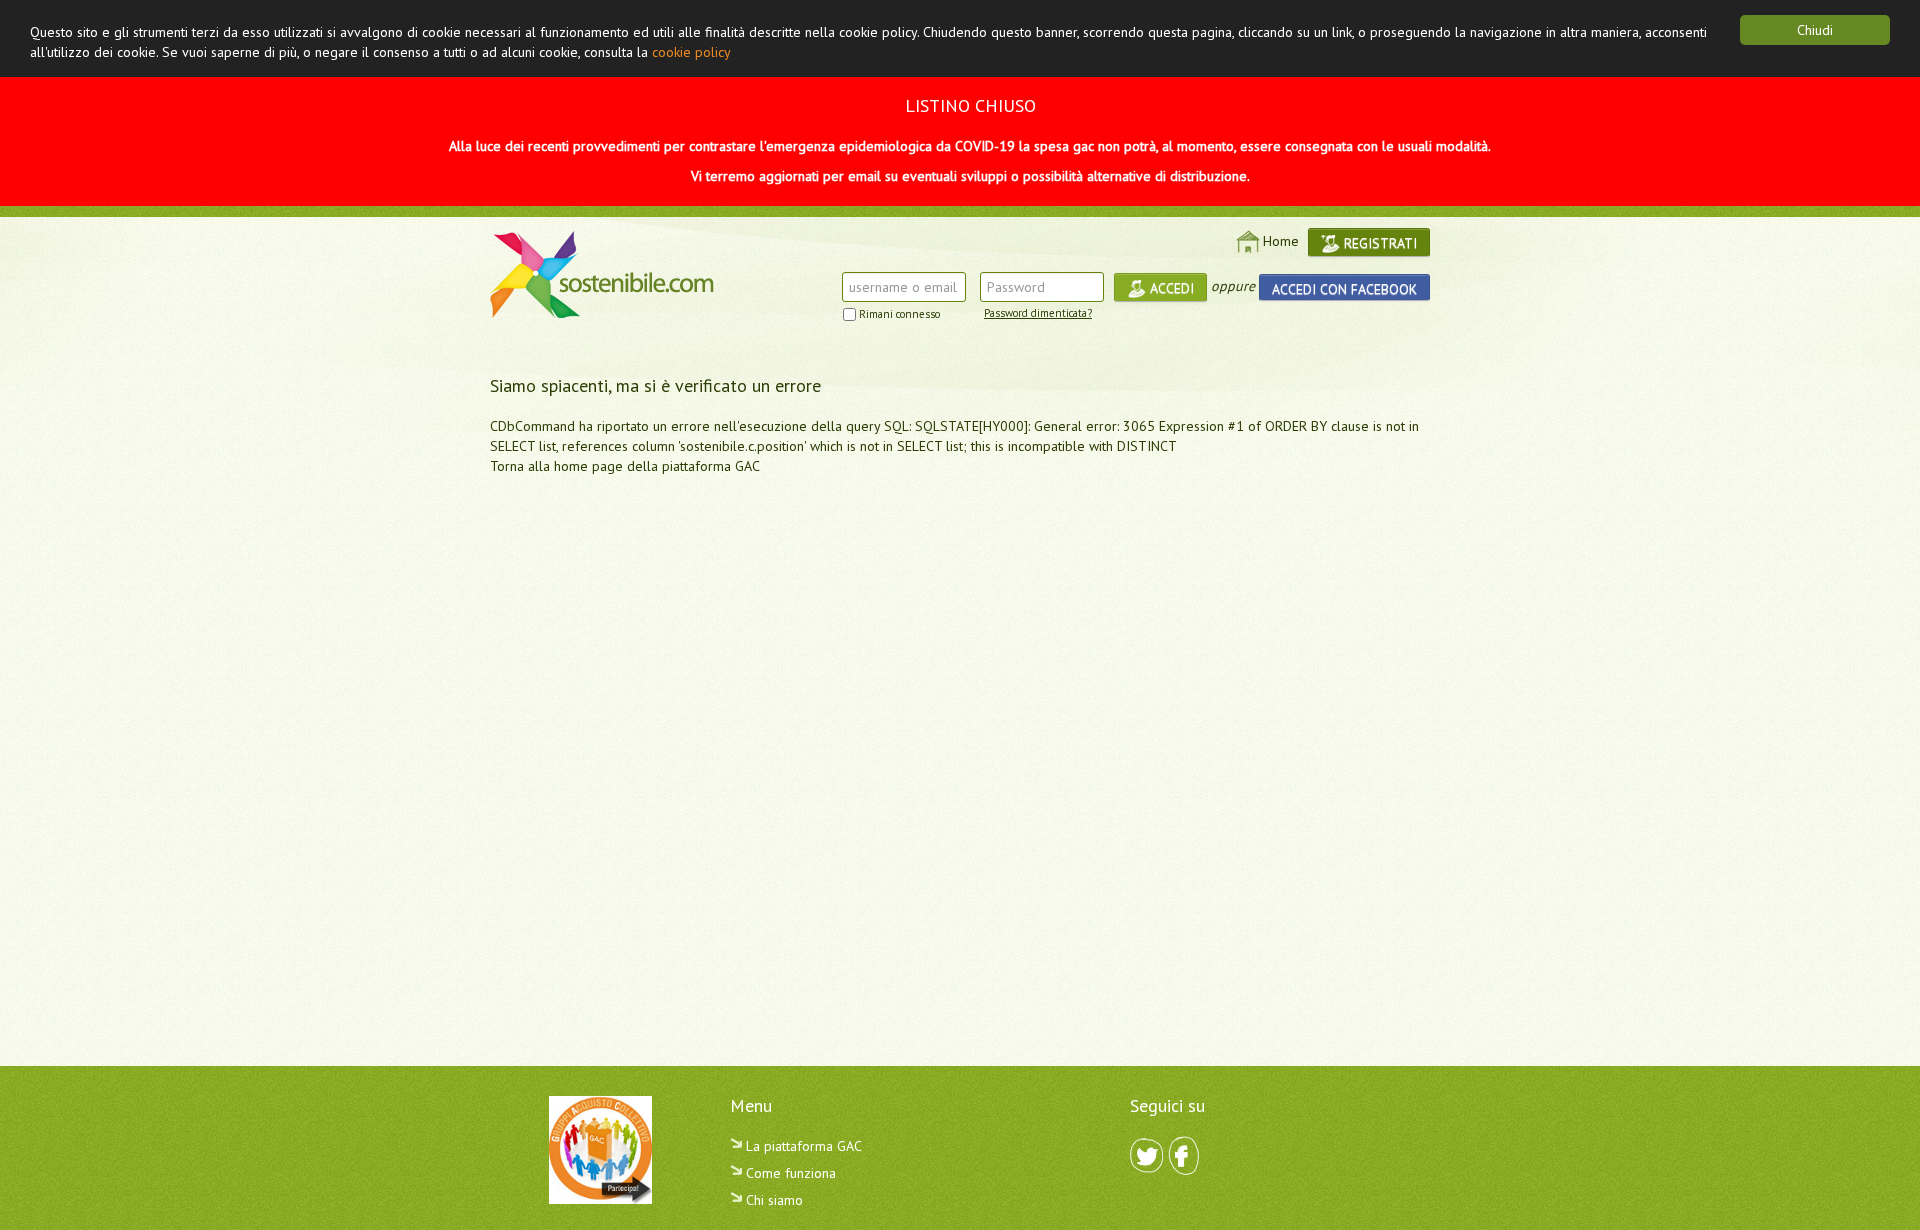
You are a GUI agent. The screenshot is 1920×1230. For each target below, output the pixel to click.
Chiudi (1815, 30)
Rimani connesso (899, 314)
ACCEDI (1170, 288)
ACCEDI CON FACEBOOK (1344, 289)
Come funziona (789, 1173)
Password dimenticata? (1038, 313)
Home (1281, 241)
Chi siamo (772, 1200)
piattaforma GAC (711, 466)
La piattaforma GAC (802, 1146)
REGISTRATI (1378, 243)
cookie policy (691, 52)
